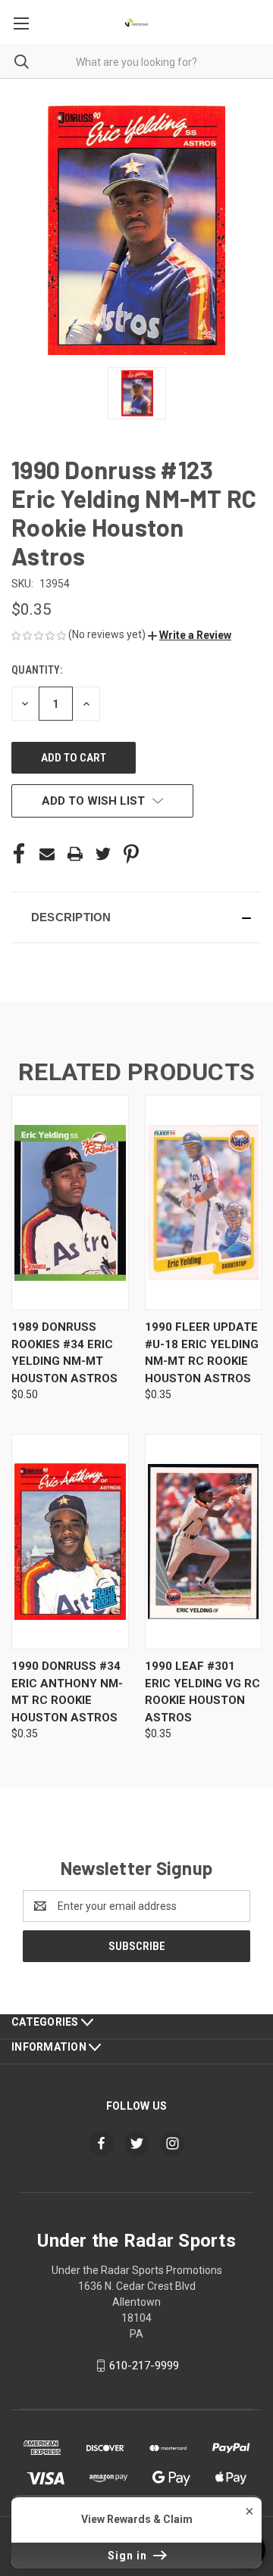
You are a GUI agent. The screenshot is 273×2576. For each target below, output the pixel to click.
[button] (190, 635)
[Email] (47, 854)
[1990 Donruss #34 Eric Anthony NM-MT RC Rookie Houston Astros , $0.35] (70, 1542)
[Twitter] (103, 854)
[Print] (75, 854)
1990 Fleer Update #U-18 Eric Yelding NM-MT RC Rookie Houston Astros (202, 1353)
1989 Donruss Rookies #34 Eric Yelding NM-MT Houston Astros (64, 1353)
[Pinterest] (131, 854)
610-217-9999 (144, 2366)
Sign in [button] (129, 2556)
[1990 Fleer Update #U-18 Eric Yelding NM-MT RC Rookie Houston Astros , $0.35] (204, 1202)
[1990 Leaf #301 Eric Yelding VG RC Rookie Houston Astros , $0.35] (204, 1542)
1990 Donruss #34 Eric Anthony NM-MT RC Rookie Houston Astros (67, 1692)
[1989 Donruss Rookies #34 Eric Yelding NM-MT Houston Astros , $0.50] (70, 1202)
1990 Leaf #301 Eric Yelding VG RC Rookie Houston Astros (202, 1692)
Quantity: (37, 670)
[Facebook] (19, 854)
